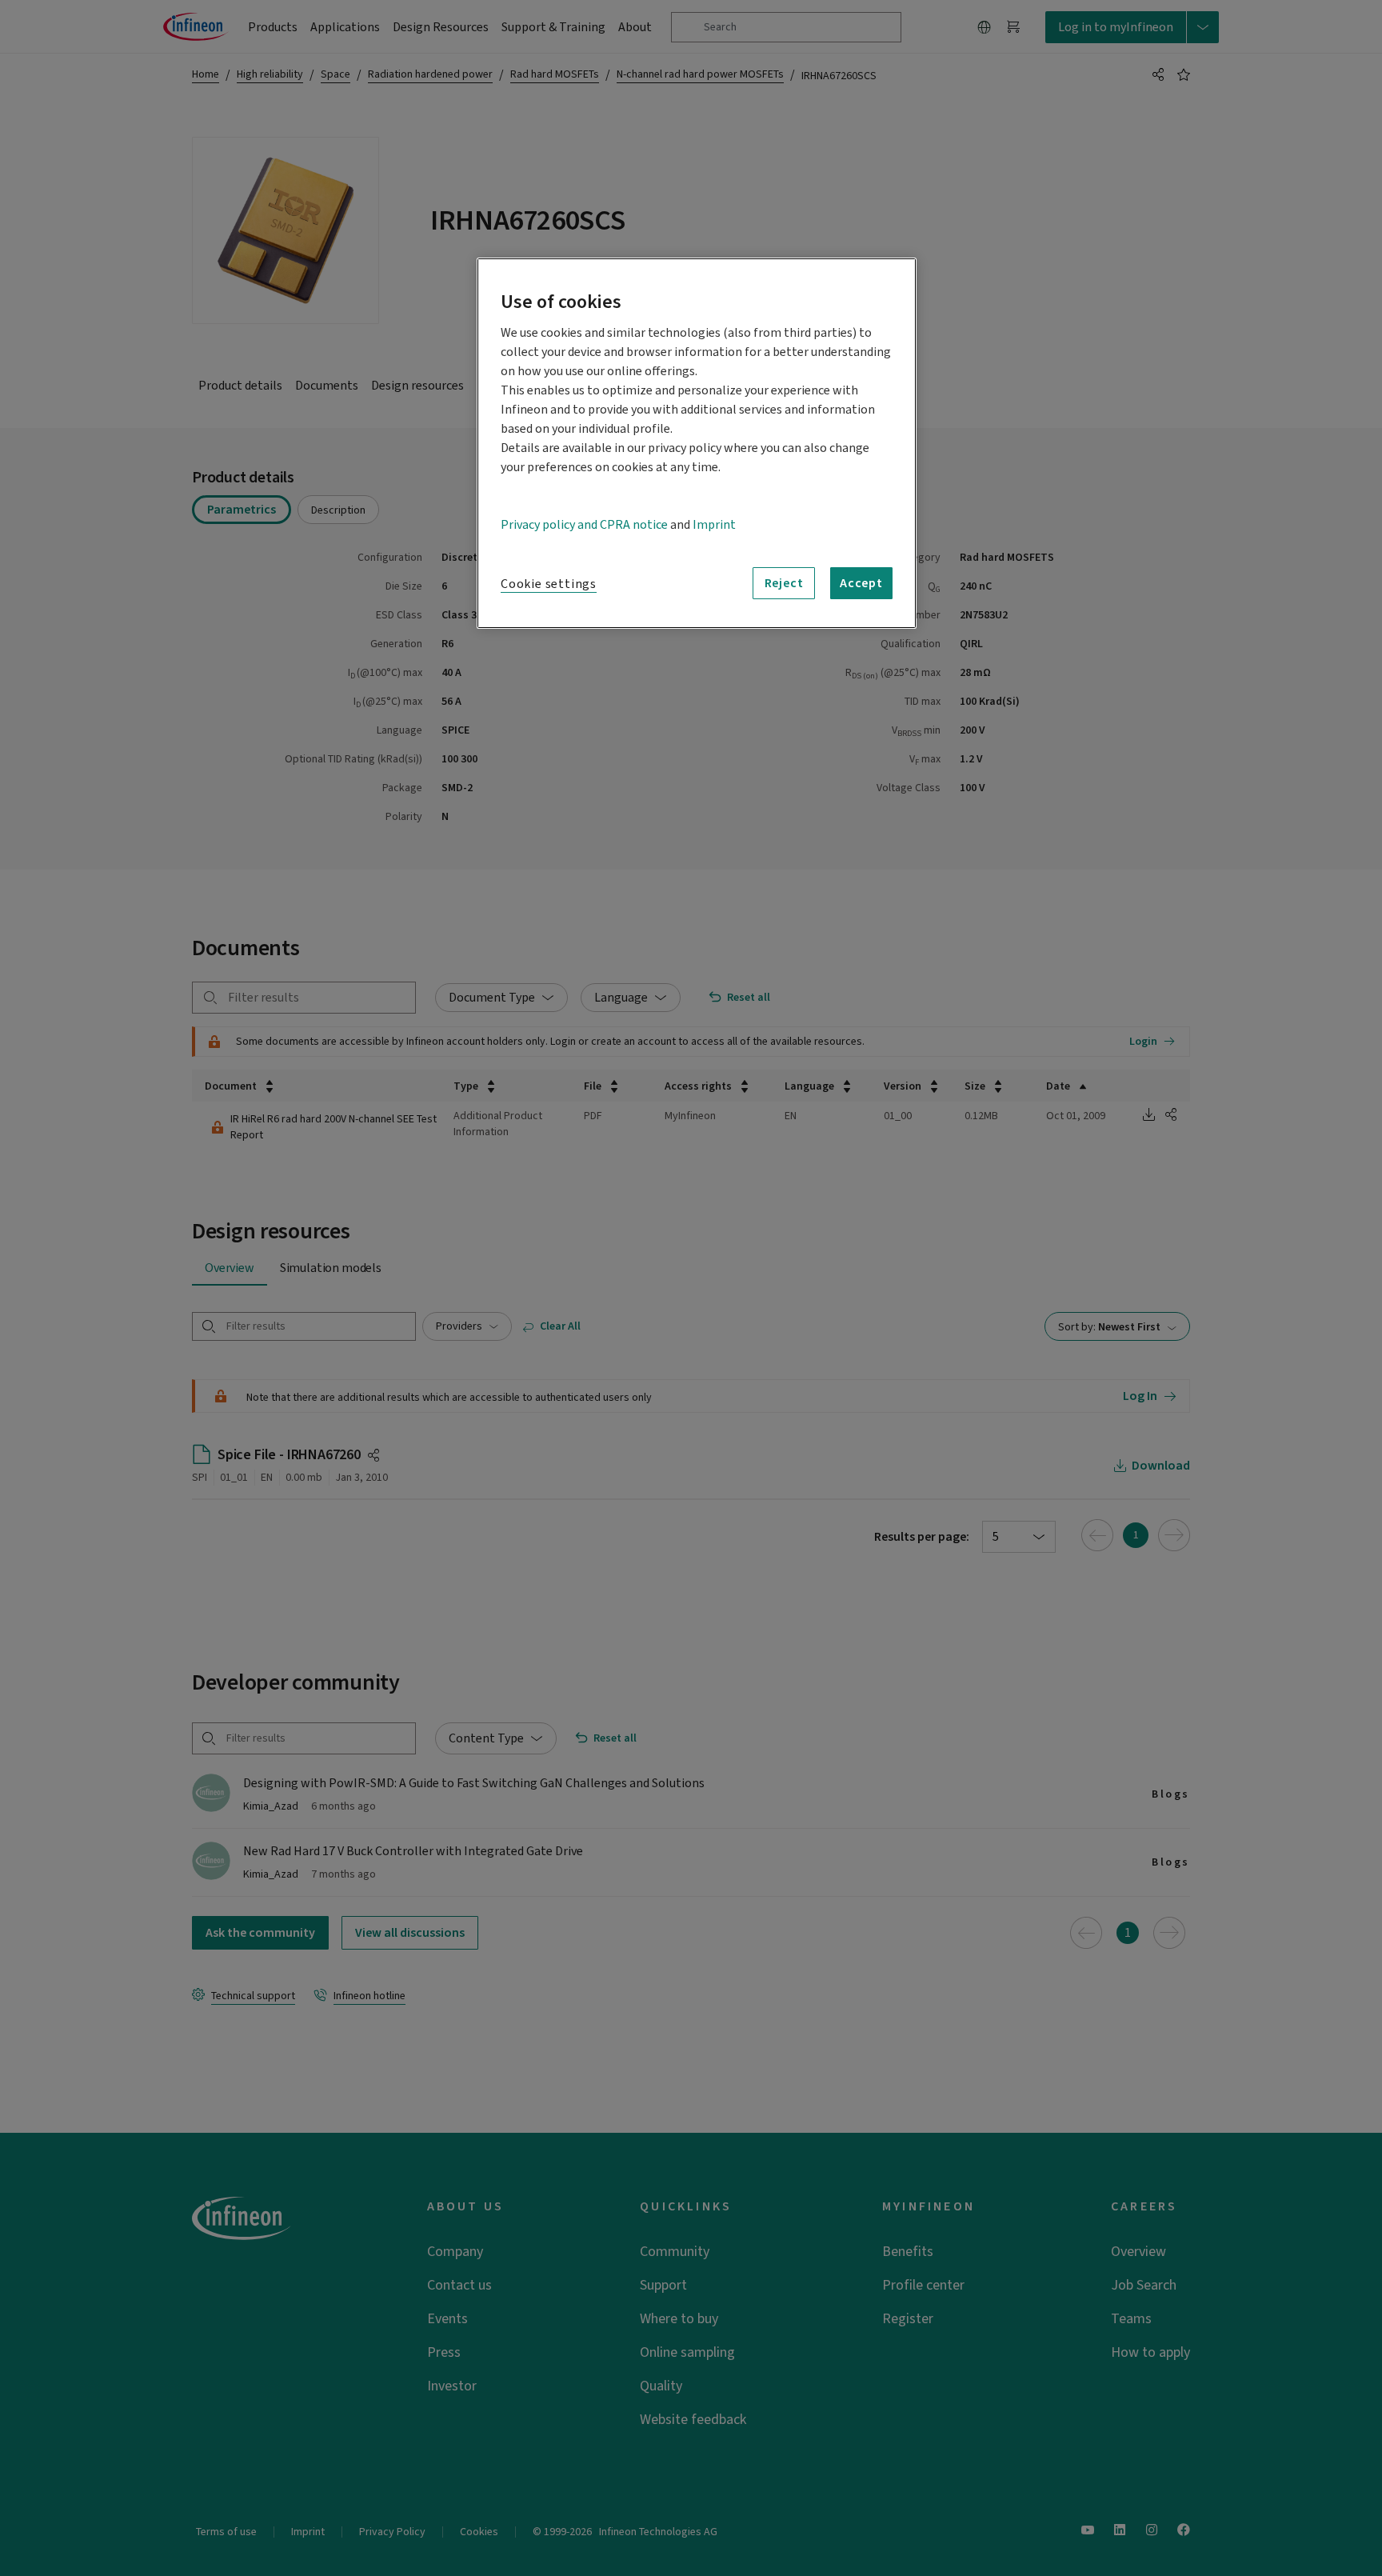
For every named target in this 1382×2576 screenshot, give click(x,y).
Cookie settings (549, 584)
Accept (861, 583)
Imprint (714, 525)
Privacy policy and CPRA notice (584, 525)
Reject (784, 583)
